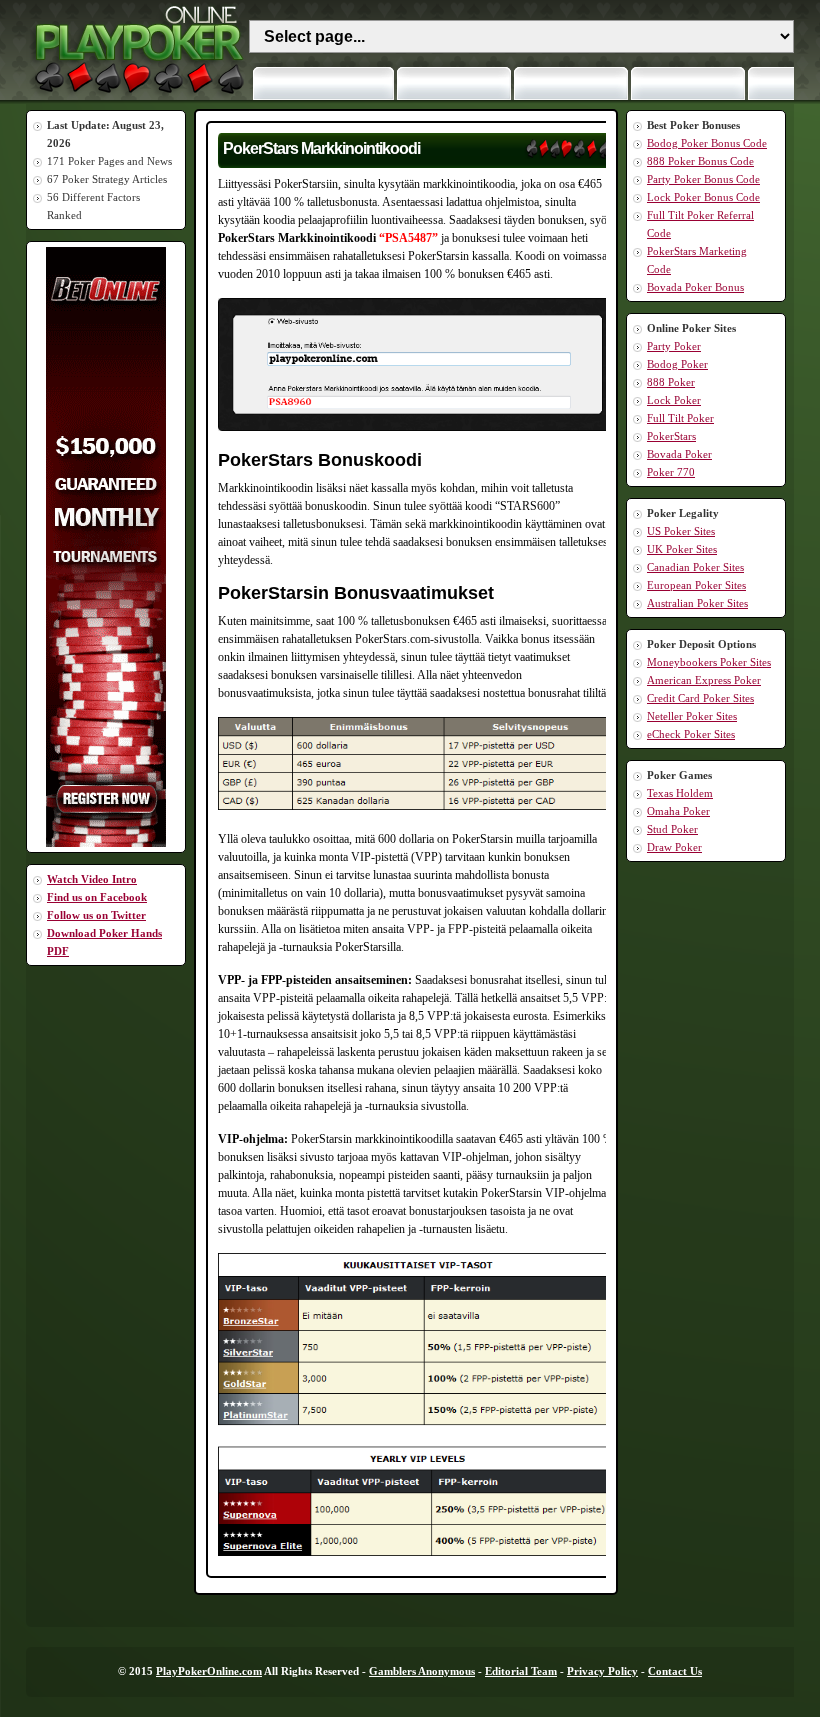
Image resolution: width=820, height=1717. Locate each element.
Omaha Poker (678, 811)
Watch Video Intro (92, 879)
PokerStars (671, 436)
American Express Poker (704, 680)
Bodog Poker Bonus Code (707, 143)
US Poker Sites (681, 531)
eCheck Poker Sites (691, 734)
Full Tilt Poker (680, 418)
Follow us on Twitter (96, 915)
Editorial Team (521, 1671)
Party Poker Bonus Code (703, 179)
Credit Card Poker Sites (700, 698)
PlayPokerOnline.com (209, 1671)
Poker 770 (671, 472)
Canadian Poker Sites (695, 567)
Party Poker (674, 346)
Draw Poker (674, 847)
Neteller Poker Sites (692, 716)
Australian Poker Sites (697, 603)
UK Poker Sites (682, 549)
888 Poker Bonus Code (700, 161)
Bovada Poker (679, 454)
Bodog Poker (677, 364)
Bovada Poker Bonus (695, 287)
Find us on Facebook (97, 897)
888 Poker (671, 382)
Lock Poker (674, 400)
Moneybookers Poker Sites (709, 662)
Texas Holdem (680, 793)
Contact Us (675, 1671)
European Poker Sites (696, 585)
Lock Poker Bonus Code (703, 197)
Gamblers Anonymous (422, 1671)
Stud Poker (672, 829)
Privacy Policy (602, 1671)
